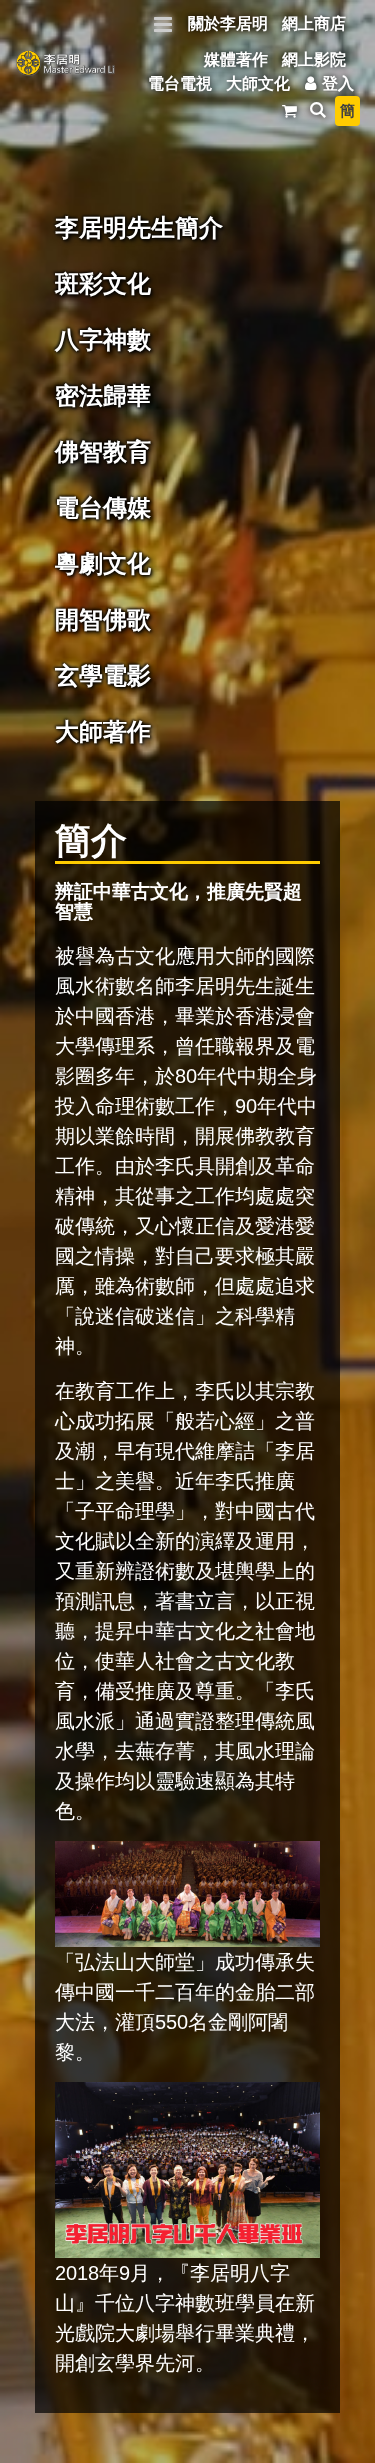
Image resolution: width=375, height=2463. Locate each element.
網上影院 (314, 59)
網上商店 (314, 23)
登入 (338, 83)
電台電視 (180, 83)
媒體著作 (236, 59)
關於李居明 (228, 23)
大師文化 (258, 83)
